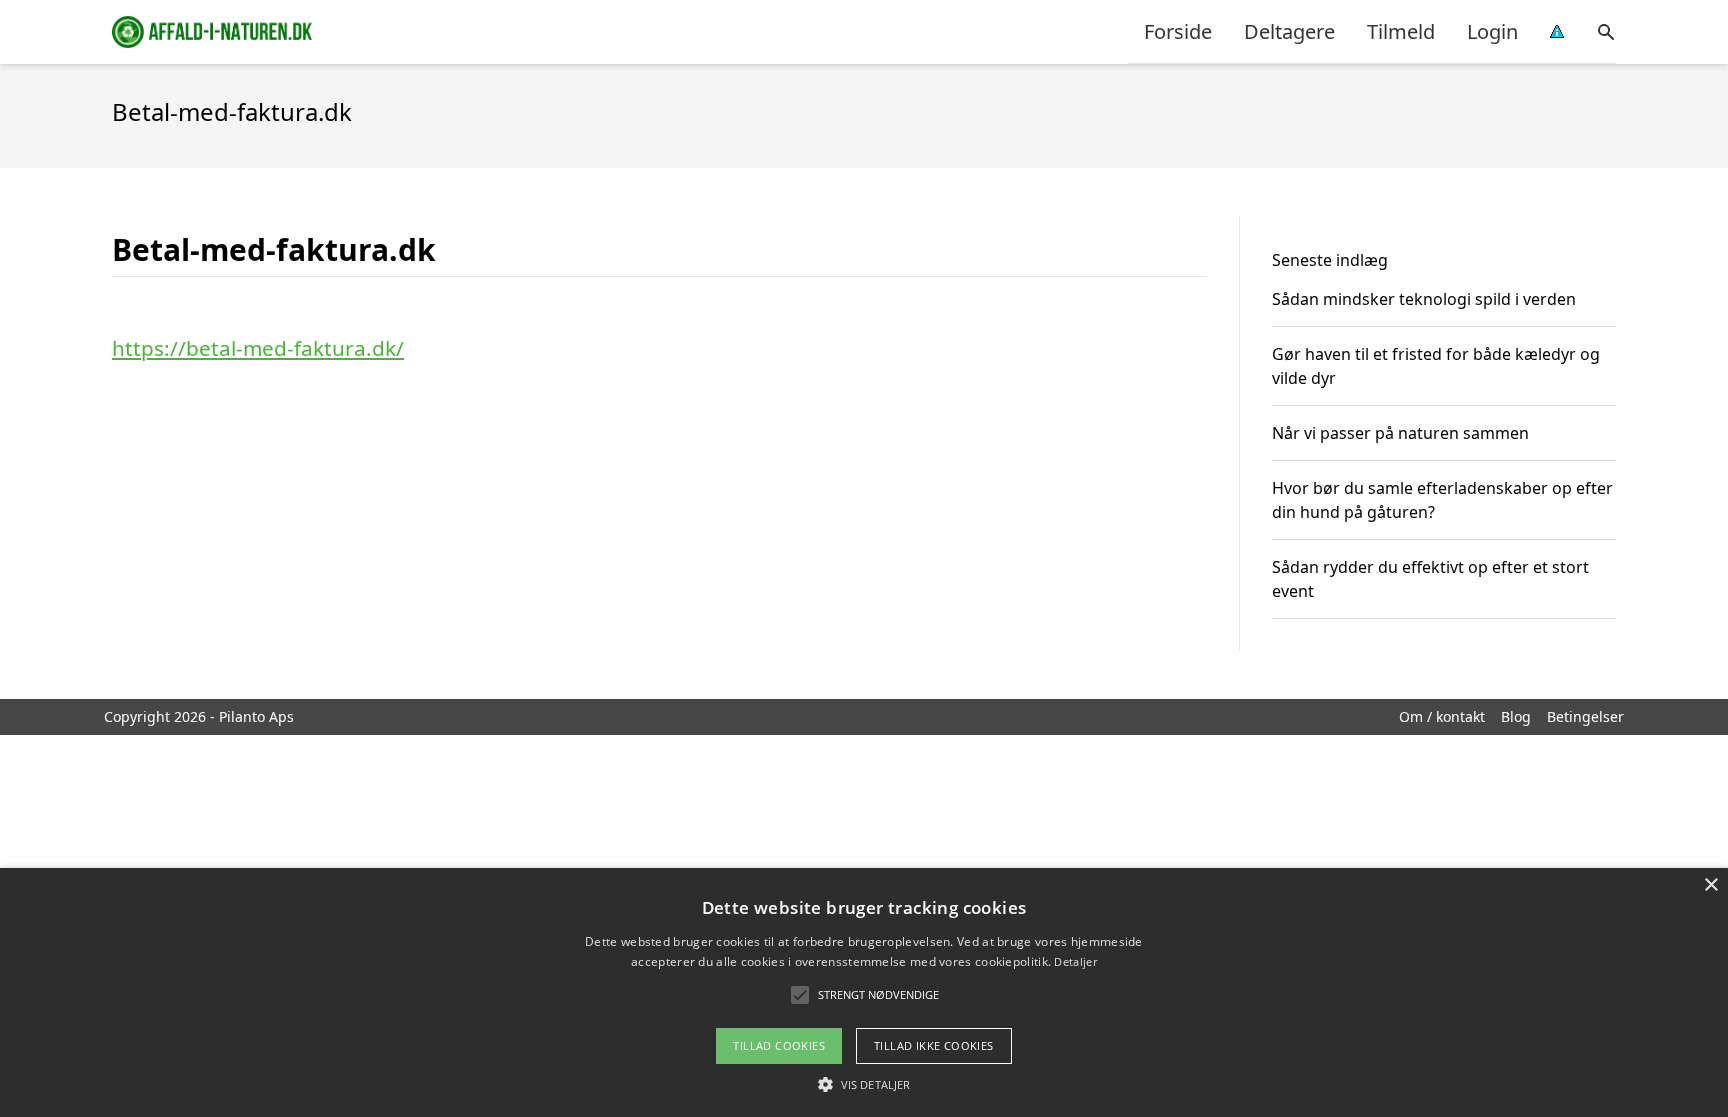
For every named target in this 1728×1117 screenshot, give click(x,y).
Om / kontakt (1442, 716)
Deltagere (1289, 31)
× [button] (1710, 885)
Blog (1516, 716)
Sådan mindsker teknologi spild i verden (1424, 299)
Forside (1178, 31)
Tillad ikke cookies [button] (934, 1045)
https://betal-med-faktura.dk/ (258, 348)
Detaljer (1075, 961)
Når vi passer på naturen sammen (1400, 433)
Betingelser (1585, 716)
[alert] (864, 992)
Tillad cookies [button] (779, 1045)
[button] (864, 1084)
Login (1492, 31)
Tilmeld (1401, 31)
